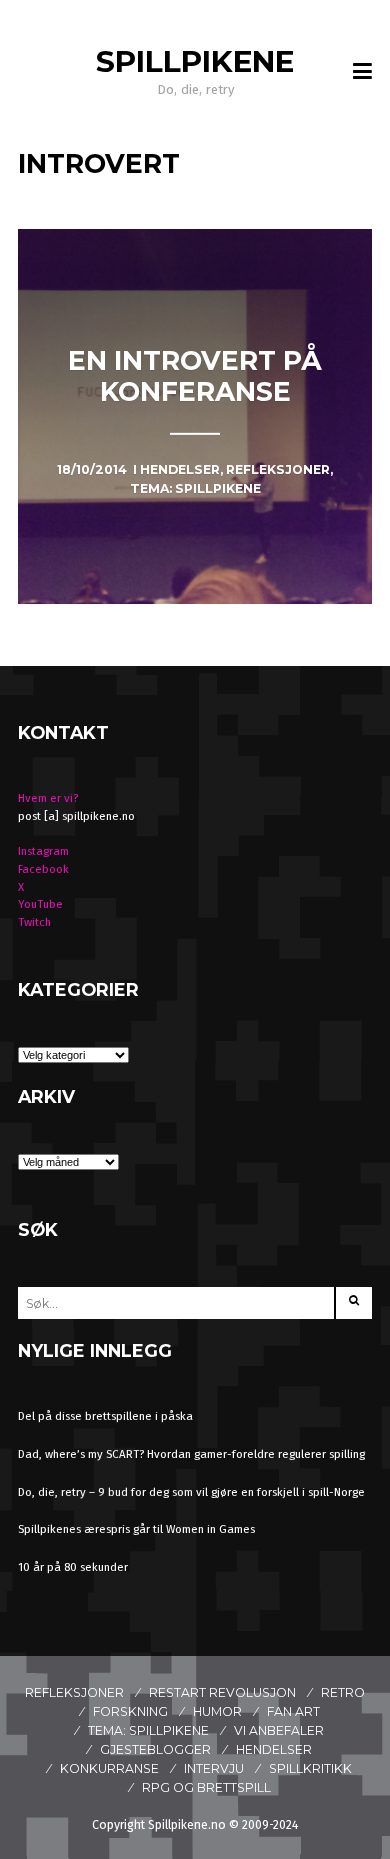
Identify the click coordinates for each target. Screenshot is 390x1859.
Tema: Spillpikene (148, 1730)
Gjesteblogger (155, 1749)
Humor (217, 1711)
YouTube (40, 904)
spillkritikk (310, 1768)
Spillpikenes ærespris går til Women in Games (136, 1529)
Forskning (130, 1711)
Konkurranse (109, 1768)
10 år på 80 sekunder (73, 1567)
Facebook (43, 869)
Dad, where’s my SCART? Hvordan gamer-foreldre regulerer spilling (191, 1454)
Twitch (34, 922)
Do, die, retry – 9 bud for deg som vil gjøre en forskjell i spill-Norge (191, 1492)
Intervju (214, 1768)
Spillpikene (195, 61)
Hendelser (274, 1749)
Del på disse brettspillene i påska (105, 1416)
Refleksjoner (74, 1692)
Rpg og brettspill (206, 1787)
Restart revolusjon (222, 1692)
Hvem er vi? (48, 798)
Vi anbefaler (279, 1730)
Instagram (43, 851)
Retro (343, 1692)
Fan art (293, 1711)
